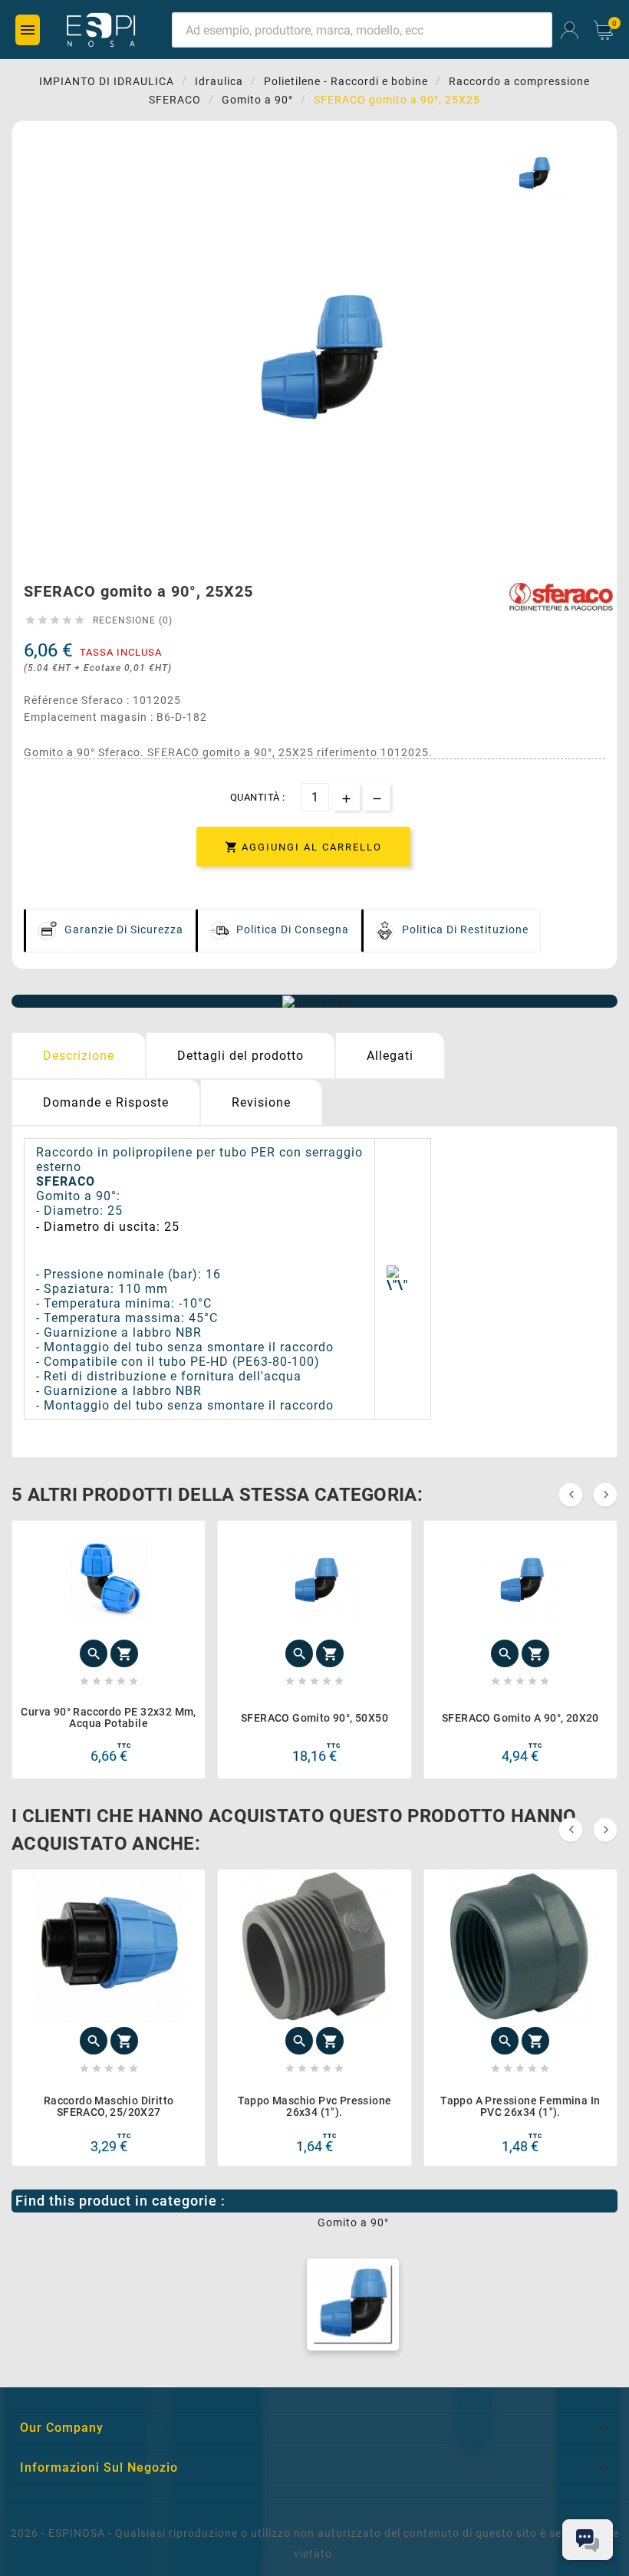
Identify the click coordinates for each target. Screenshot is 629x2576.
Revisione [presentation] (261, 1102)
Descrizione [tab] (79, 1056)
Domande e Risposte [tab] (106, 1102)
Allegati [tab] (390, 1056)
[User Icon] (570, 30)
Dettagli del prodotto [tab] (240, 1056)
